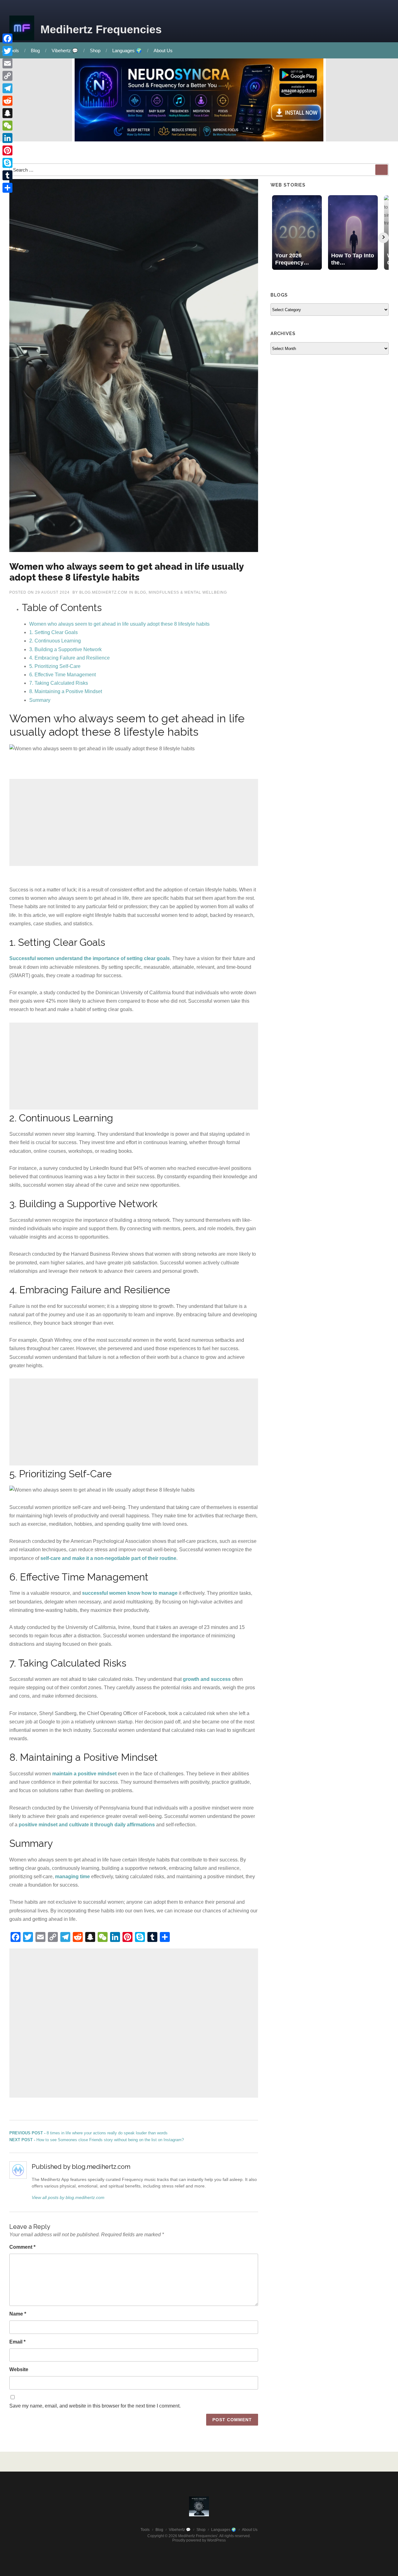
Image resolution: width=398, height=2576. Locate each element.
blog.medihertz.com (103, 592)
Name (18, 2314)
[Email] (7, 63)
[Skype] (7, 163)
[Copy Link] (7, 76)
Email (17, 2342)
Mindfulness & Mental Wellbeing (188, 592)
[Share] (7, 188)
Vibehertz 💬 (65, 51)
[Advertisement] (134, 822)
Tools (145, 2530)
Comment (22, 2247)
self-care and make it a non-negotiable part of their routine (108, 1558)
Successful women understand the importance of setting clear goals (90, 958)
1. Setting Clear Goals (53, 632)
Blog (35, 51)
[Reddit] (7, 101)
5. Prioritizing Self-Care (55, 666)
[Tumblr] (7, 175)
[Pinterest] (7, 150)
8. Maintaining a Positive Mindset (66, 691)
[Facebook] (7, 39)
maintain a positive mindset (84, 1774)
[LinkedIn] (7, 138)
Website (19, 2369)
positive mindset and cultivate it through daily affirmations (87, 1825)
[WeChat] (7, 126)
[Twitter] (7, 51)
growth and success (207, 1679)
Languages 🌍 (127, 51)
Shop (95, 51)
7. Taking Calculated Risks (59, 683)
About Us (163, 51)
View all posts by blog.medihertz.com (68, 2197)
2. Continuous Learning (55, 641)
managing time (72, 1877)
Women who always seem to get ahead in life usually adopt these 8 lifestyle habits (119, 624)
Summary (40, 700)
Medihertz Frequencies (101, 29)
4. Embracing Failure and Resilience (69, 658)
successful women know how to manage (130, 1593)
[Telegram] (7, 88)
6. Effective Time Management (62, 675)
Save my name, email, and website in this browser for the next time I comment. (95, 2406)
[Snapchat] (7, 113)
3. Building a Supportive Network (65, 649)
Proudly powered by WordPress (199, 2540)
